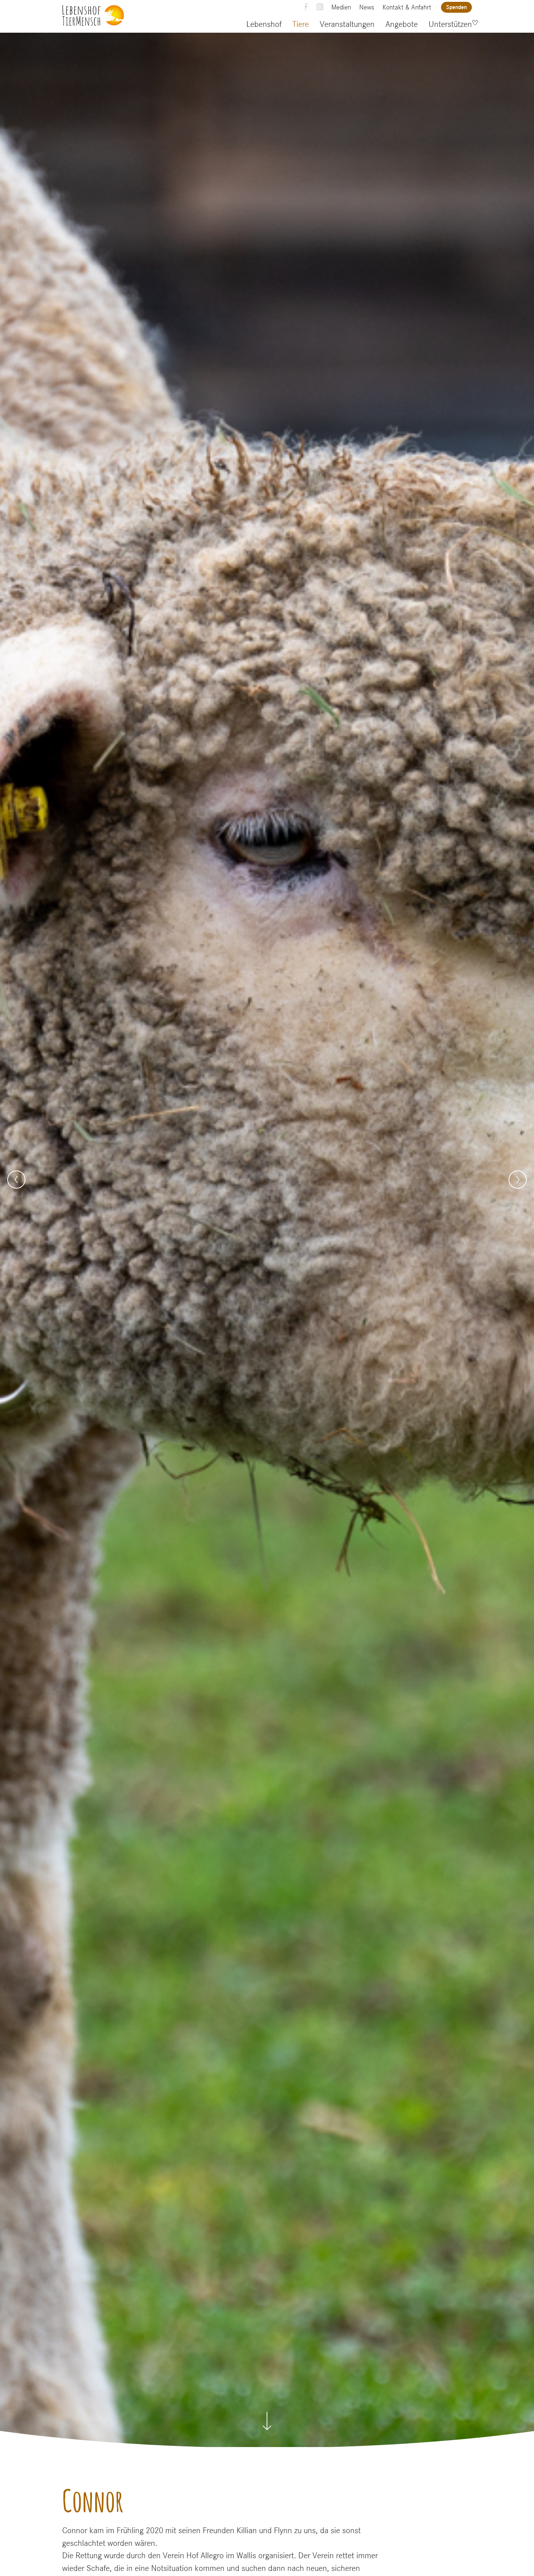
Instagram (320, 7)
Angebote (402, 24)
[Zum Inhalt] (267, 2417)
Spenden (456, 7)
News (367, 7)
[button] (16, 1180)
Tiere (301, 24)
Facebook (306, 7)
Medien (341, 7)
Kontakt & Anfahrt (407, 7)
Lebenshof (264, 24)
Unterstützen (450, 24)
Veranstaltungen (347, 24)
